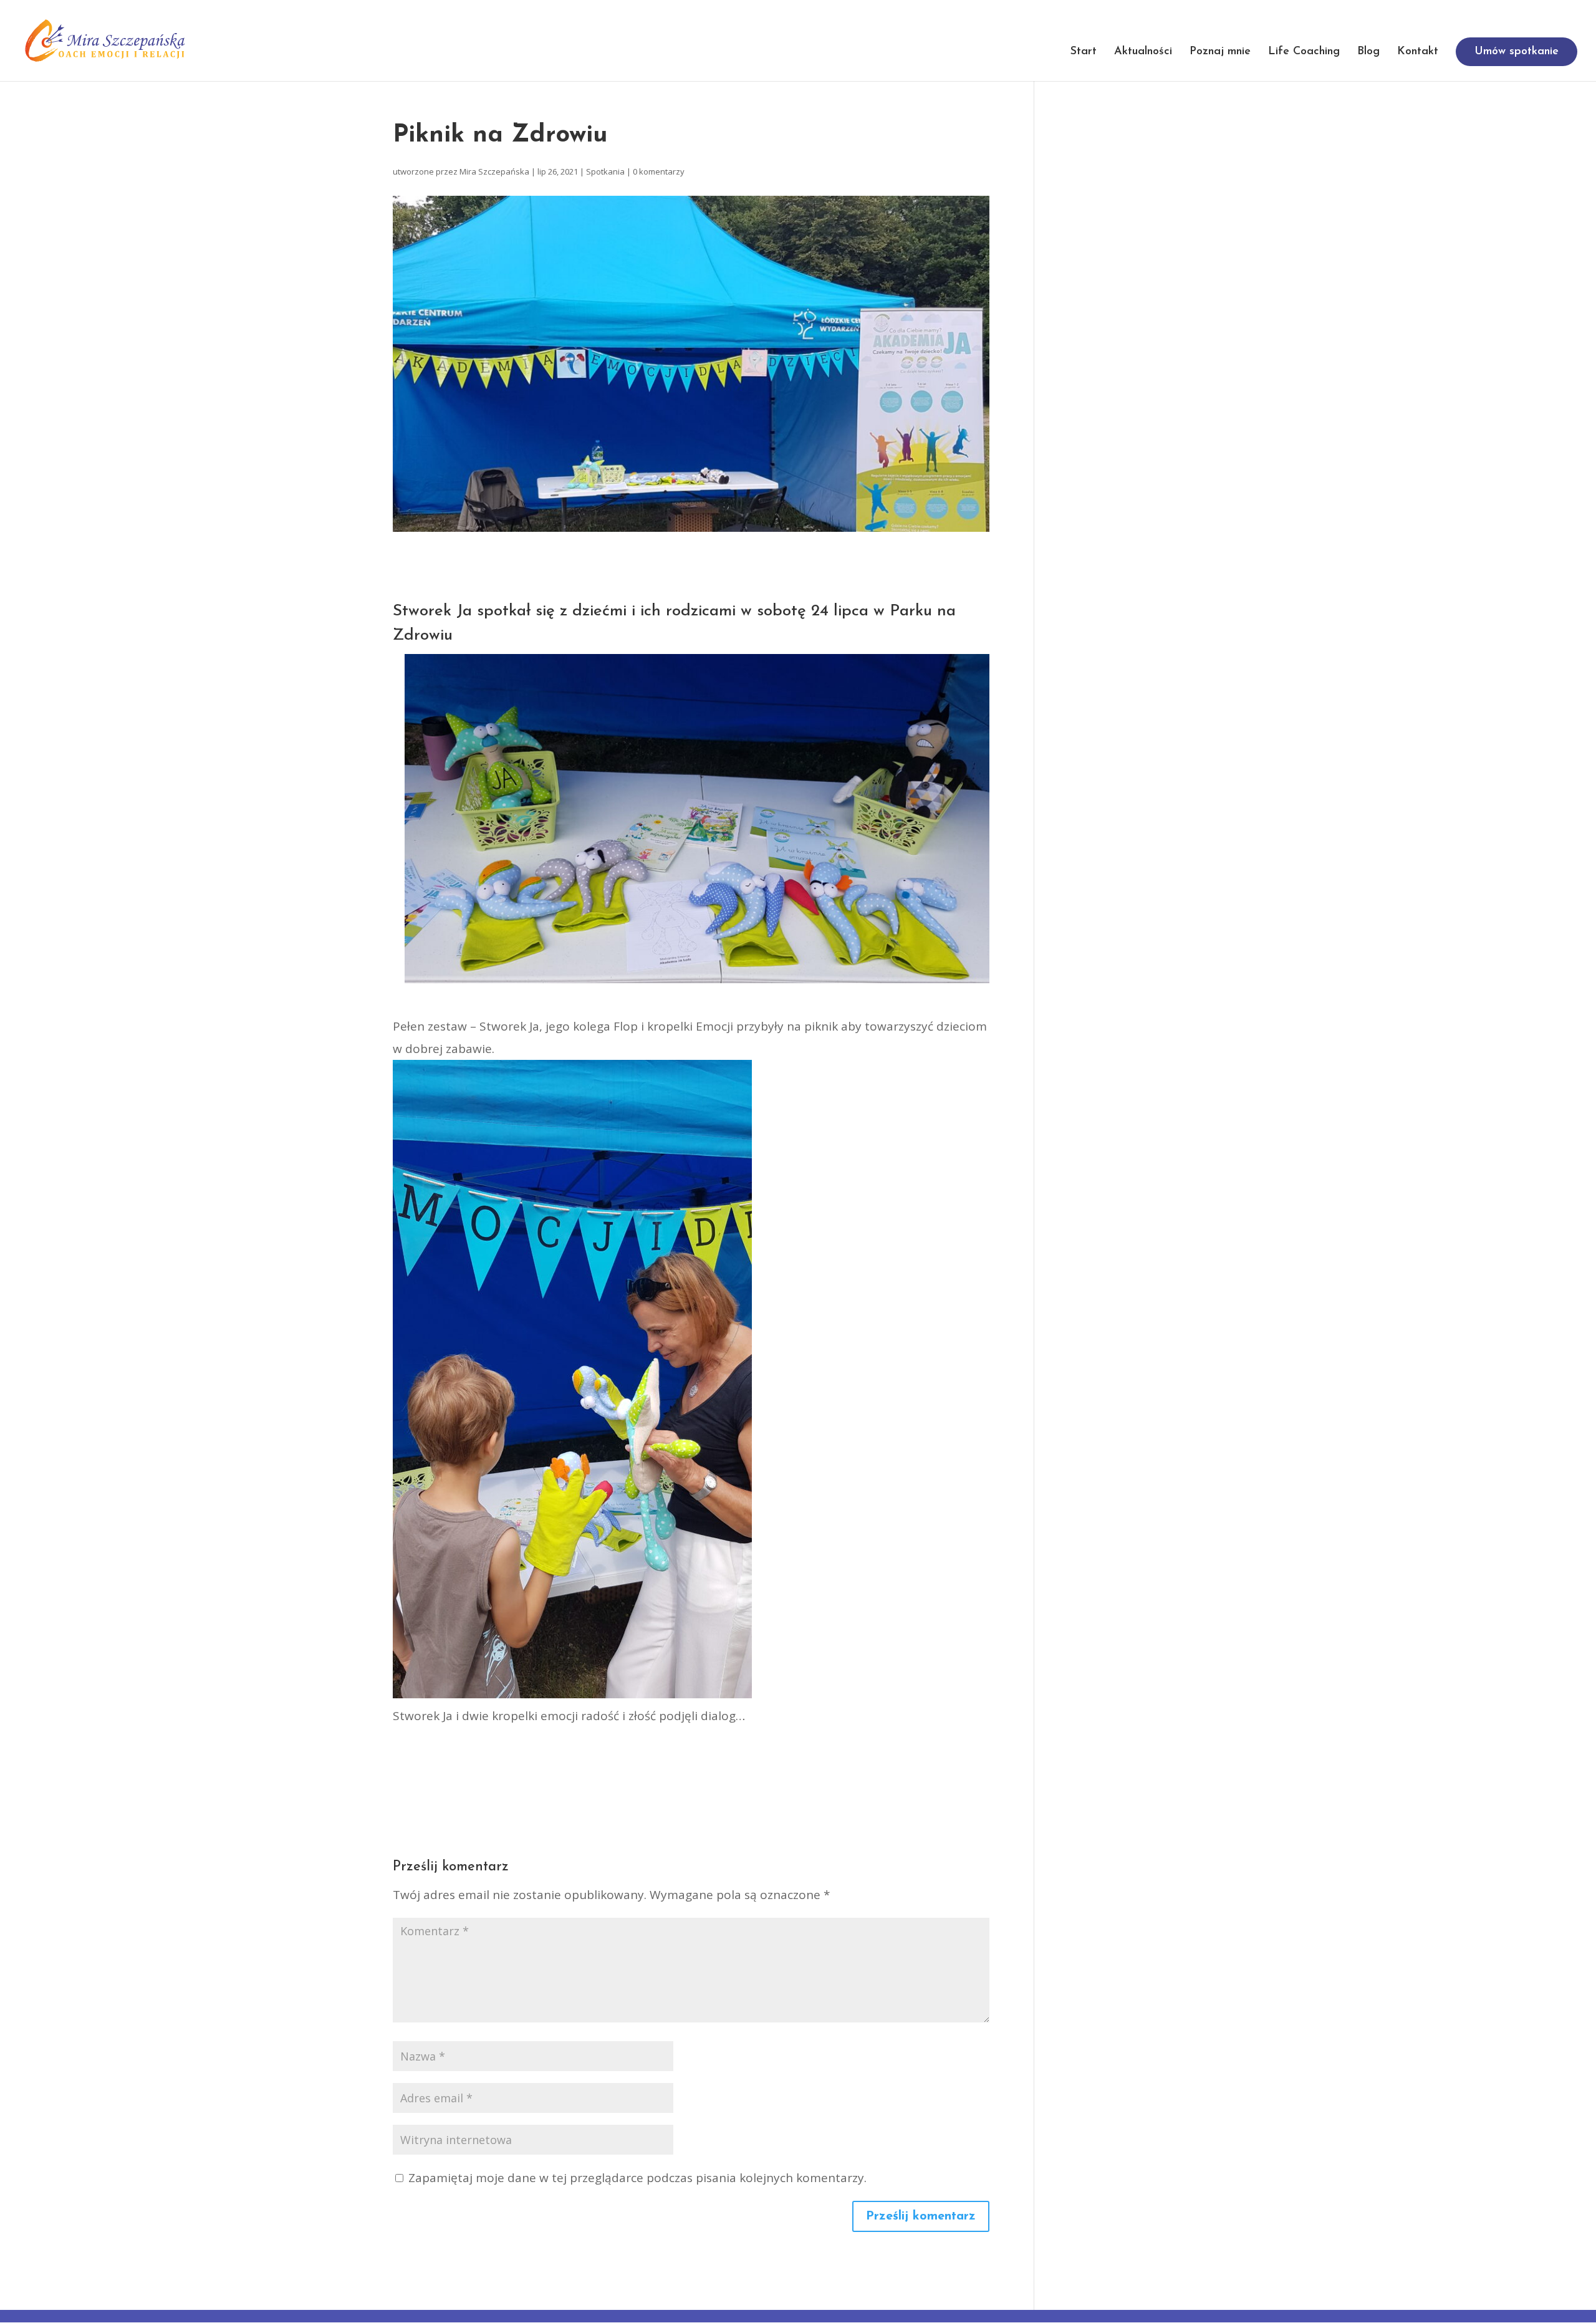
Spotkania (605, 171)
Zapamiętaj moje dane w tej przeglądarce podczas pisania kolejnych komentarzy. (637, 2178)
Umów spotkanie (1517, 52)
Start (1084, 52)
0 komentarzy (659, 171)
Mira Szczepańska (494, 171)
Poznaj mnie (1220, 52)
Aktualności (1143, 52)
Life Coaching (1304, 52)
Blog (1368, 52)
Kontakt (1418, 52)
